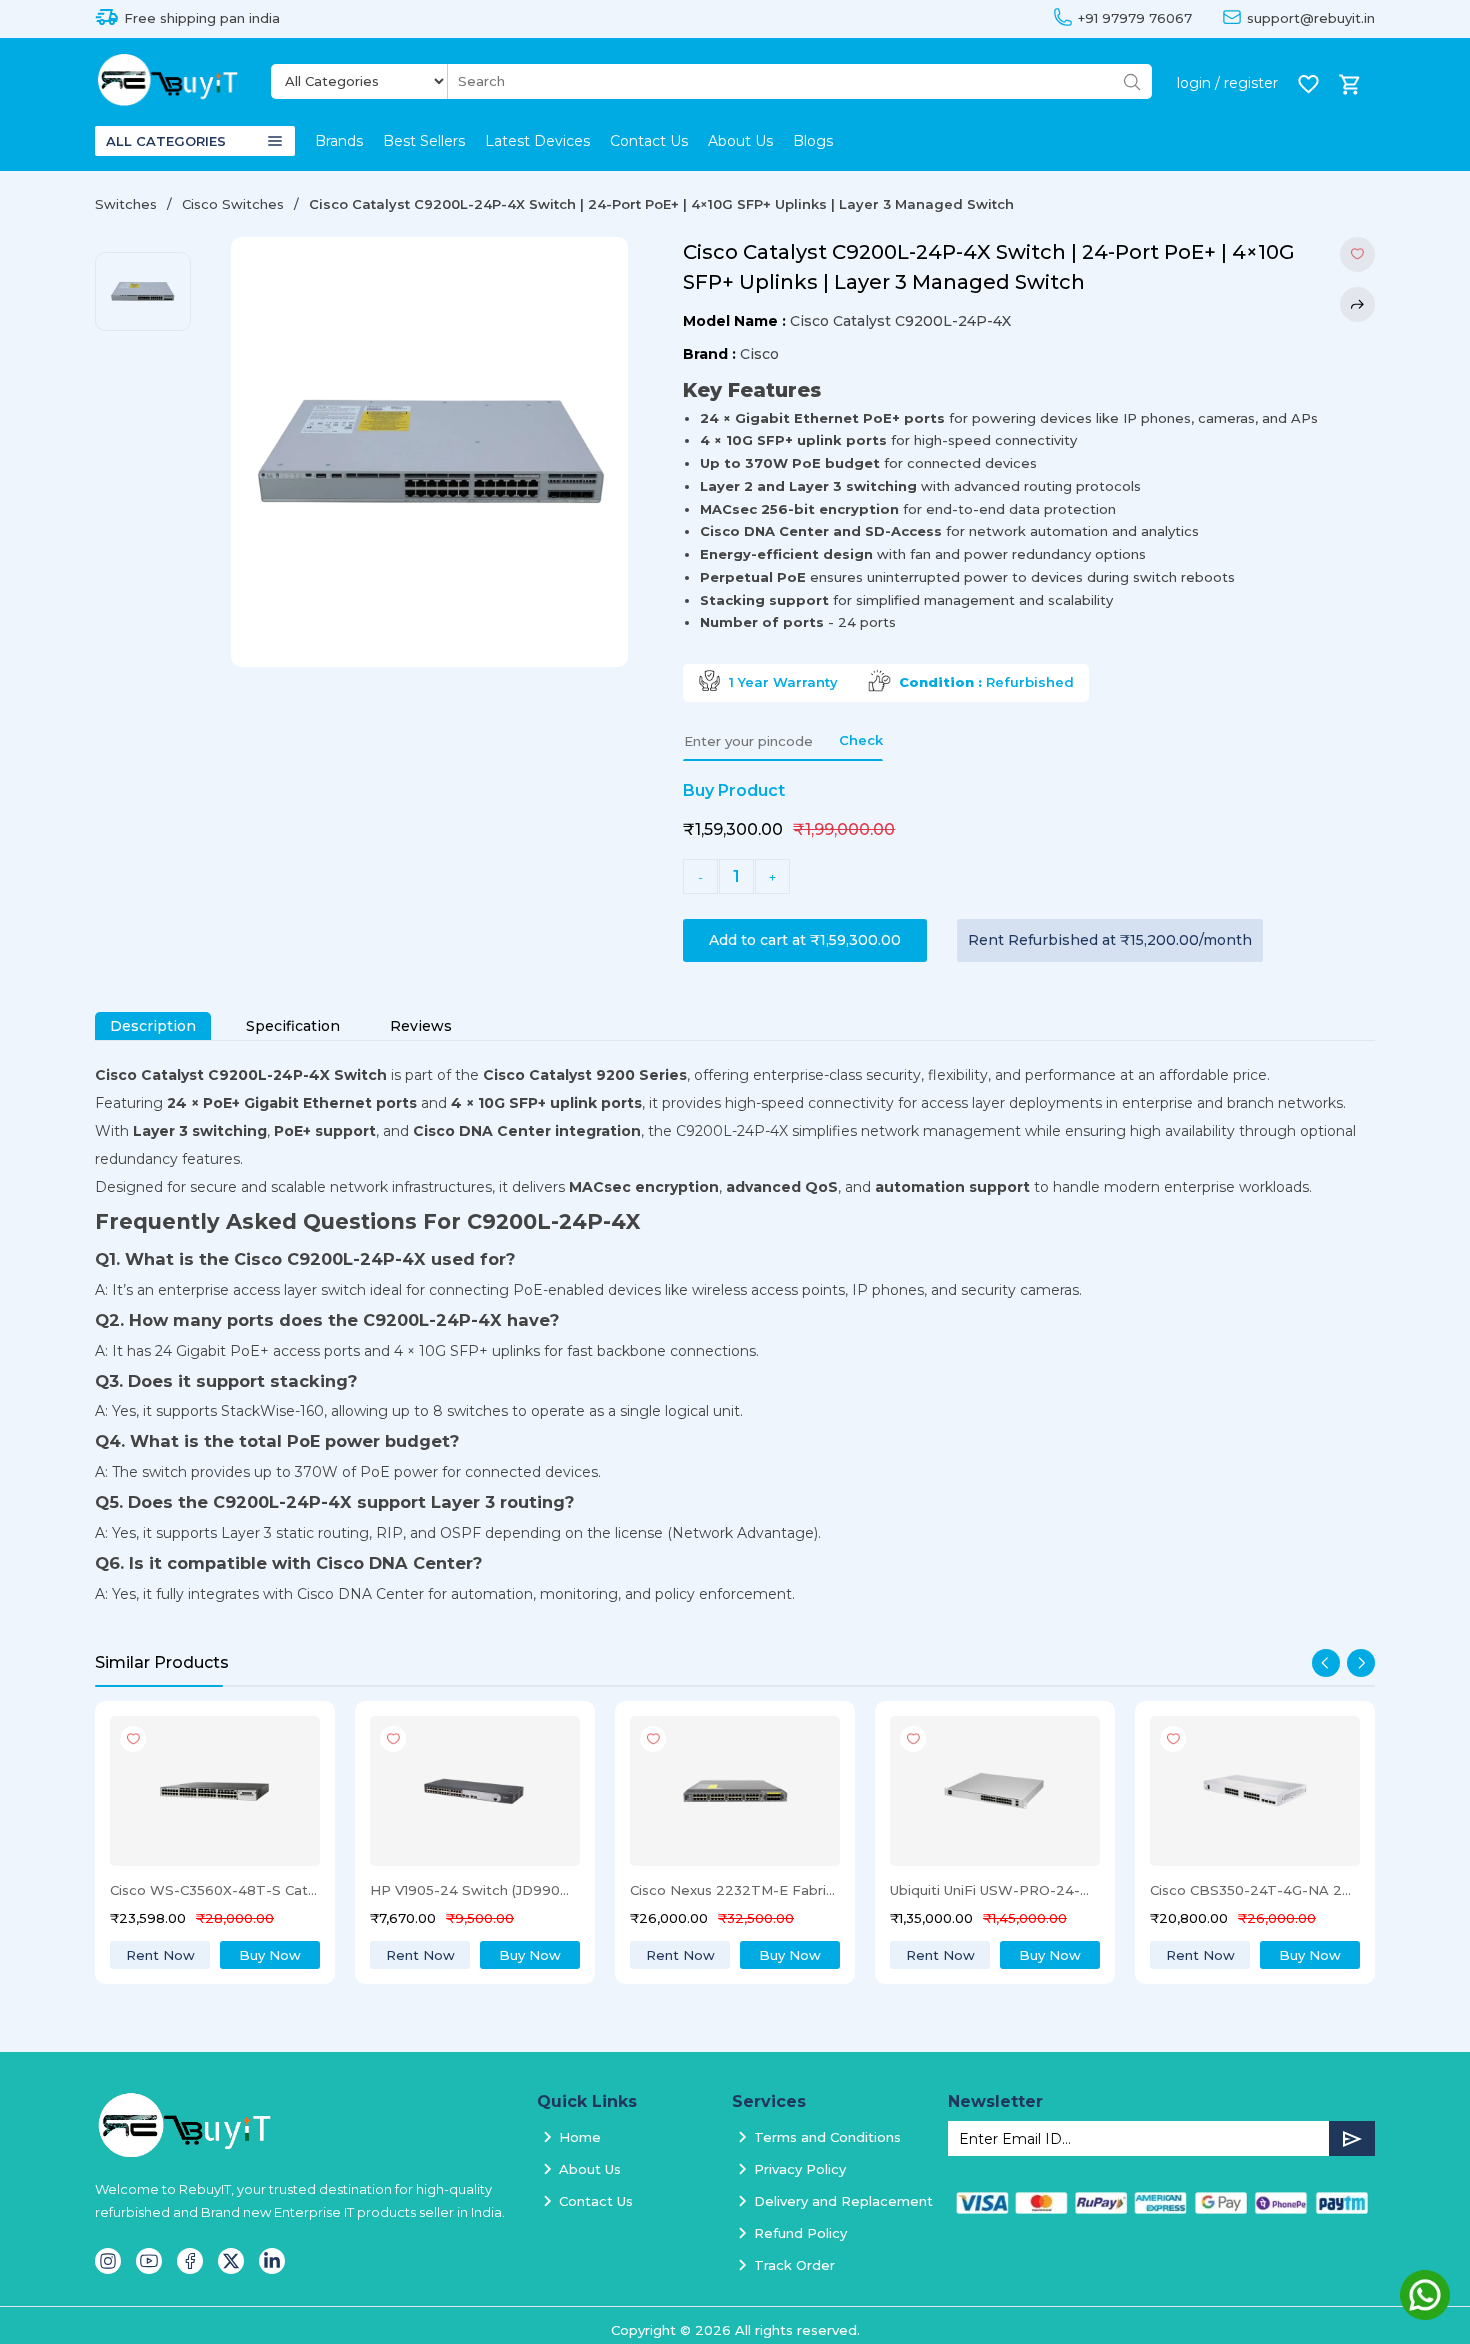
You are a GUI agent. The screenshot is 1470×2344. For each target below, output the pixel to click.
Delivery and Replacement (843, 2201)
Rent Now (179, 1955)
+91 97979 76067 (1135, 18)
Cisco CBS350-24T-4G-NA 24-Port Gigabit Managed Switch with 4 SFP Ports (1014, 1890)
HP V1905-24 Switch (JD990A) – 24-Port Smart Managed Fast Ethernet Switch (234, 1890)
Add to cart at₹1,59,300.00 (805, 940)
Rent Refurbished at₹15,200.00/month (1110, 940)
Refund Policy (800, 2233)
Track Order (794, 2265)
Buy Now (290, 1955)
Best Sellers (424, 141)
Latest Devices (537, 141)
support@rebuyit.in (1311, 18)
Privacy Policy (800, 2169)
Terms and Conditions (827, 2137)
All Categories (166, 141)
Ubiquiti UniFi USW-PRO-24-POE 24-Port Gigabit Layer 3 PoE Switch (754, 1890)
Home (580, 2137)
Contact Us (649, 141)
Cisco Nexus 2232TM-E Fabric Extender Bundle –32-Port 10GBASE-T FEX (494, 1890)
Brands (339, 141)
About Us (740, 141)
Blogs (813, 141)
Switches (126, 204)
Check (861, 740)
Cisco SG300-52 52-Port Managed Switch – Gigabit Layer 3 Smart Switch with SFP (1274, 1890)
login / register (1227, 83)
